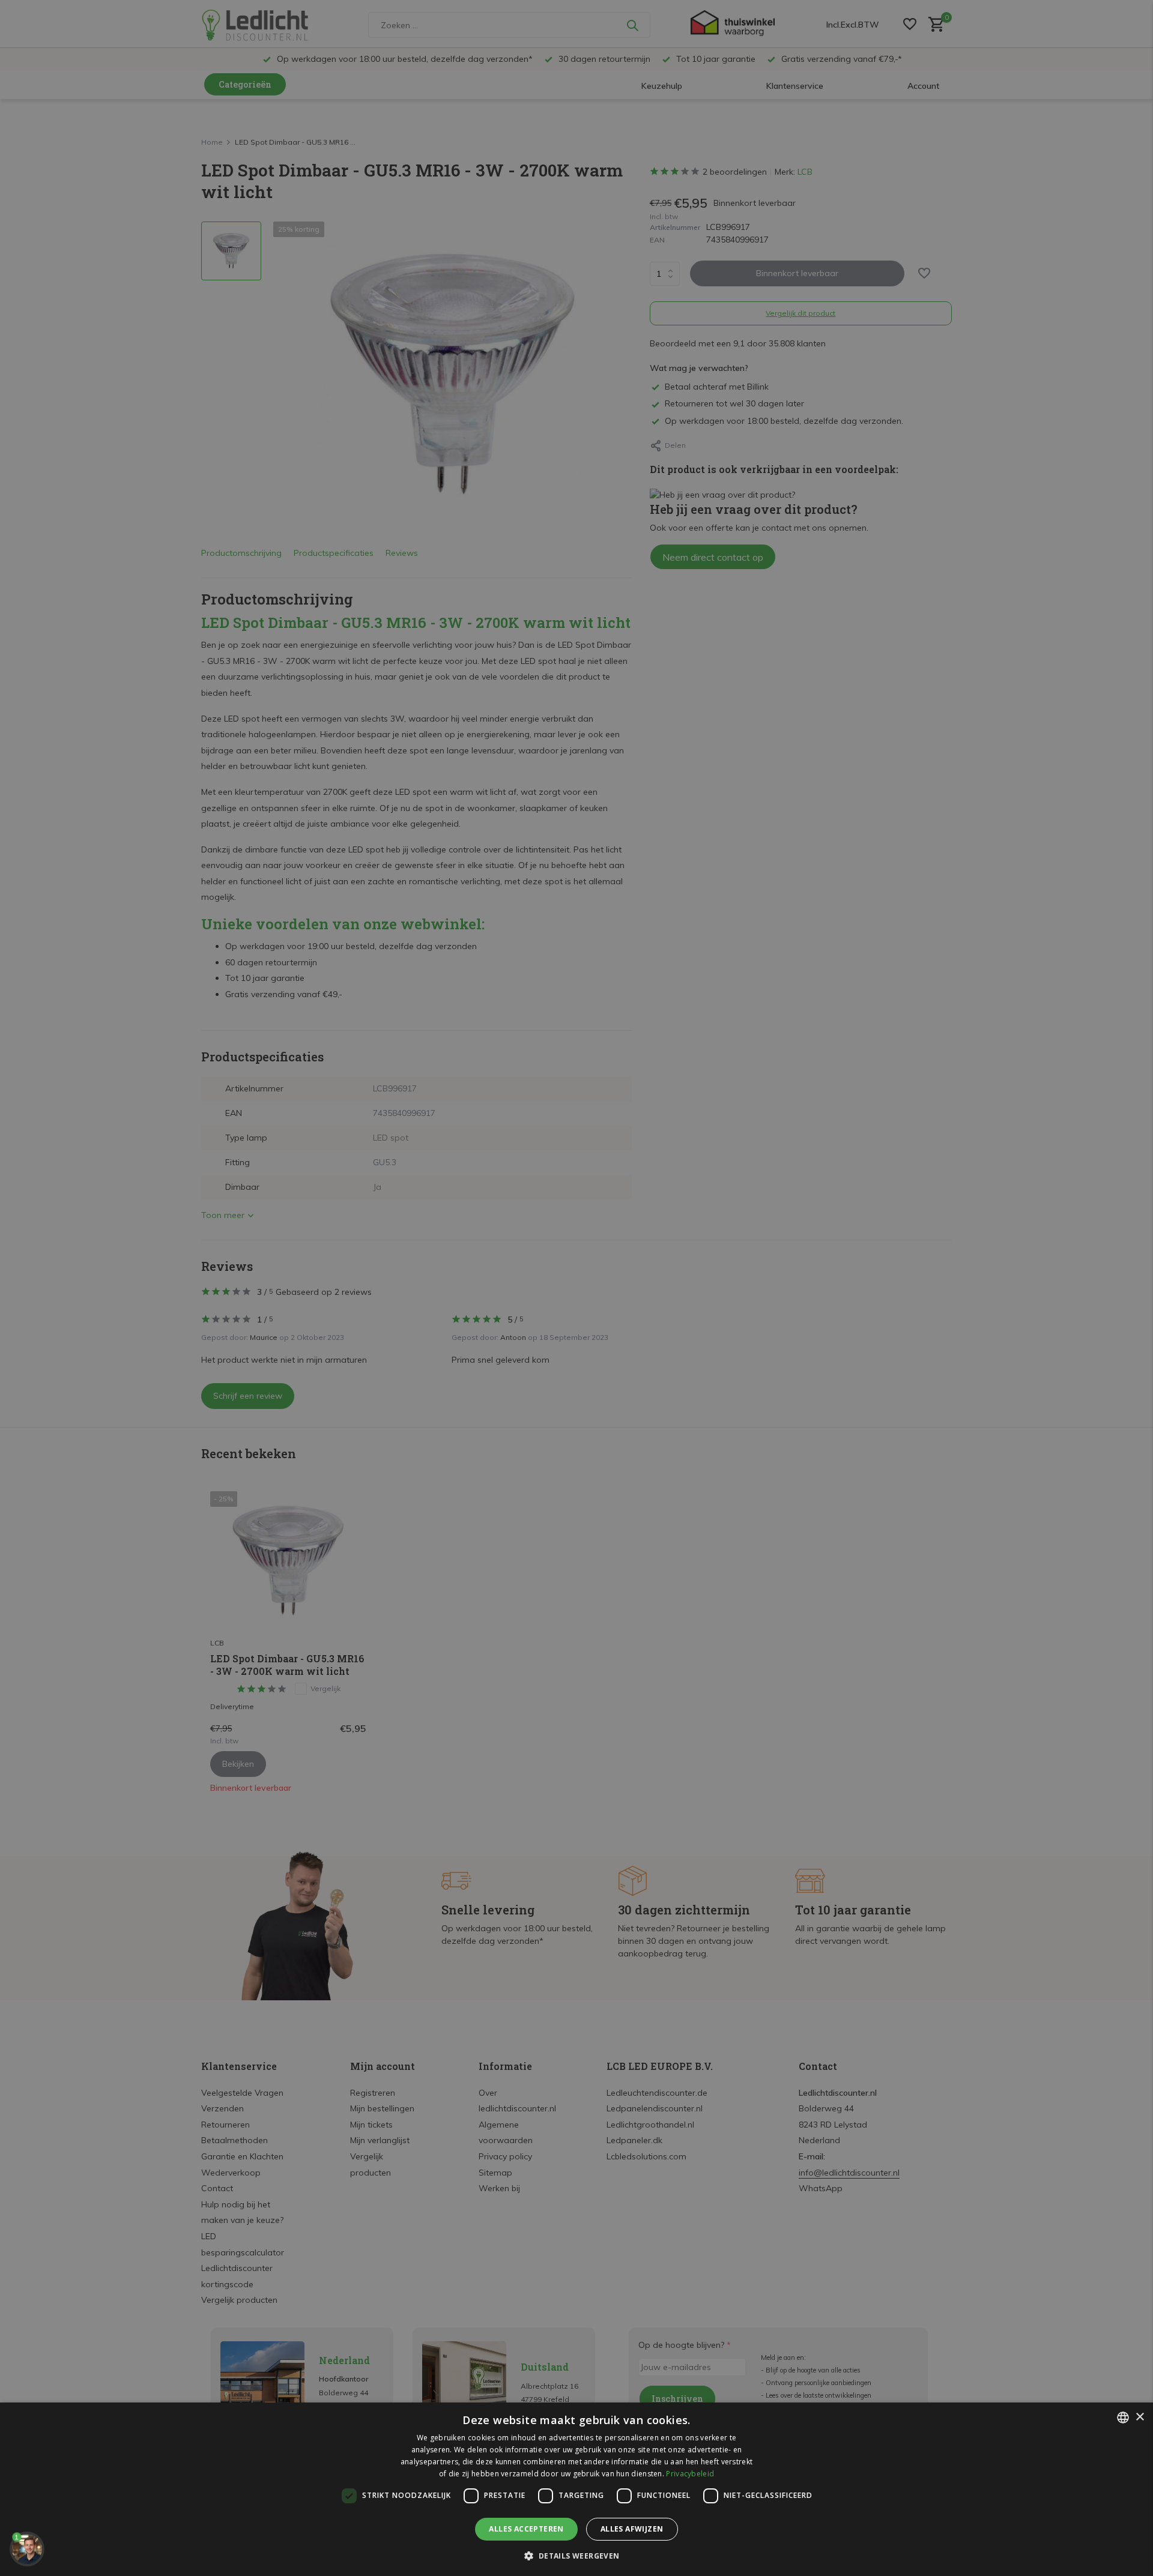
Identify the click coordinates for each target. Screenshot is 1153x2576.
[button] (576, 2556)
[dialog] (576, 2489)
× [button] (1139, 2417)
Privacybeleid (690, 2474)
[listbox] (1123, 2418)
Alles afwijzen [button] (632, 2529)
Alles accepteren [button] (526, 2529)
